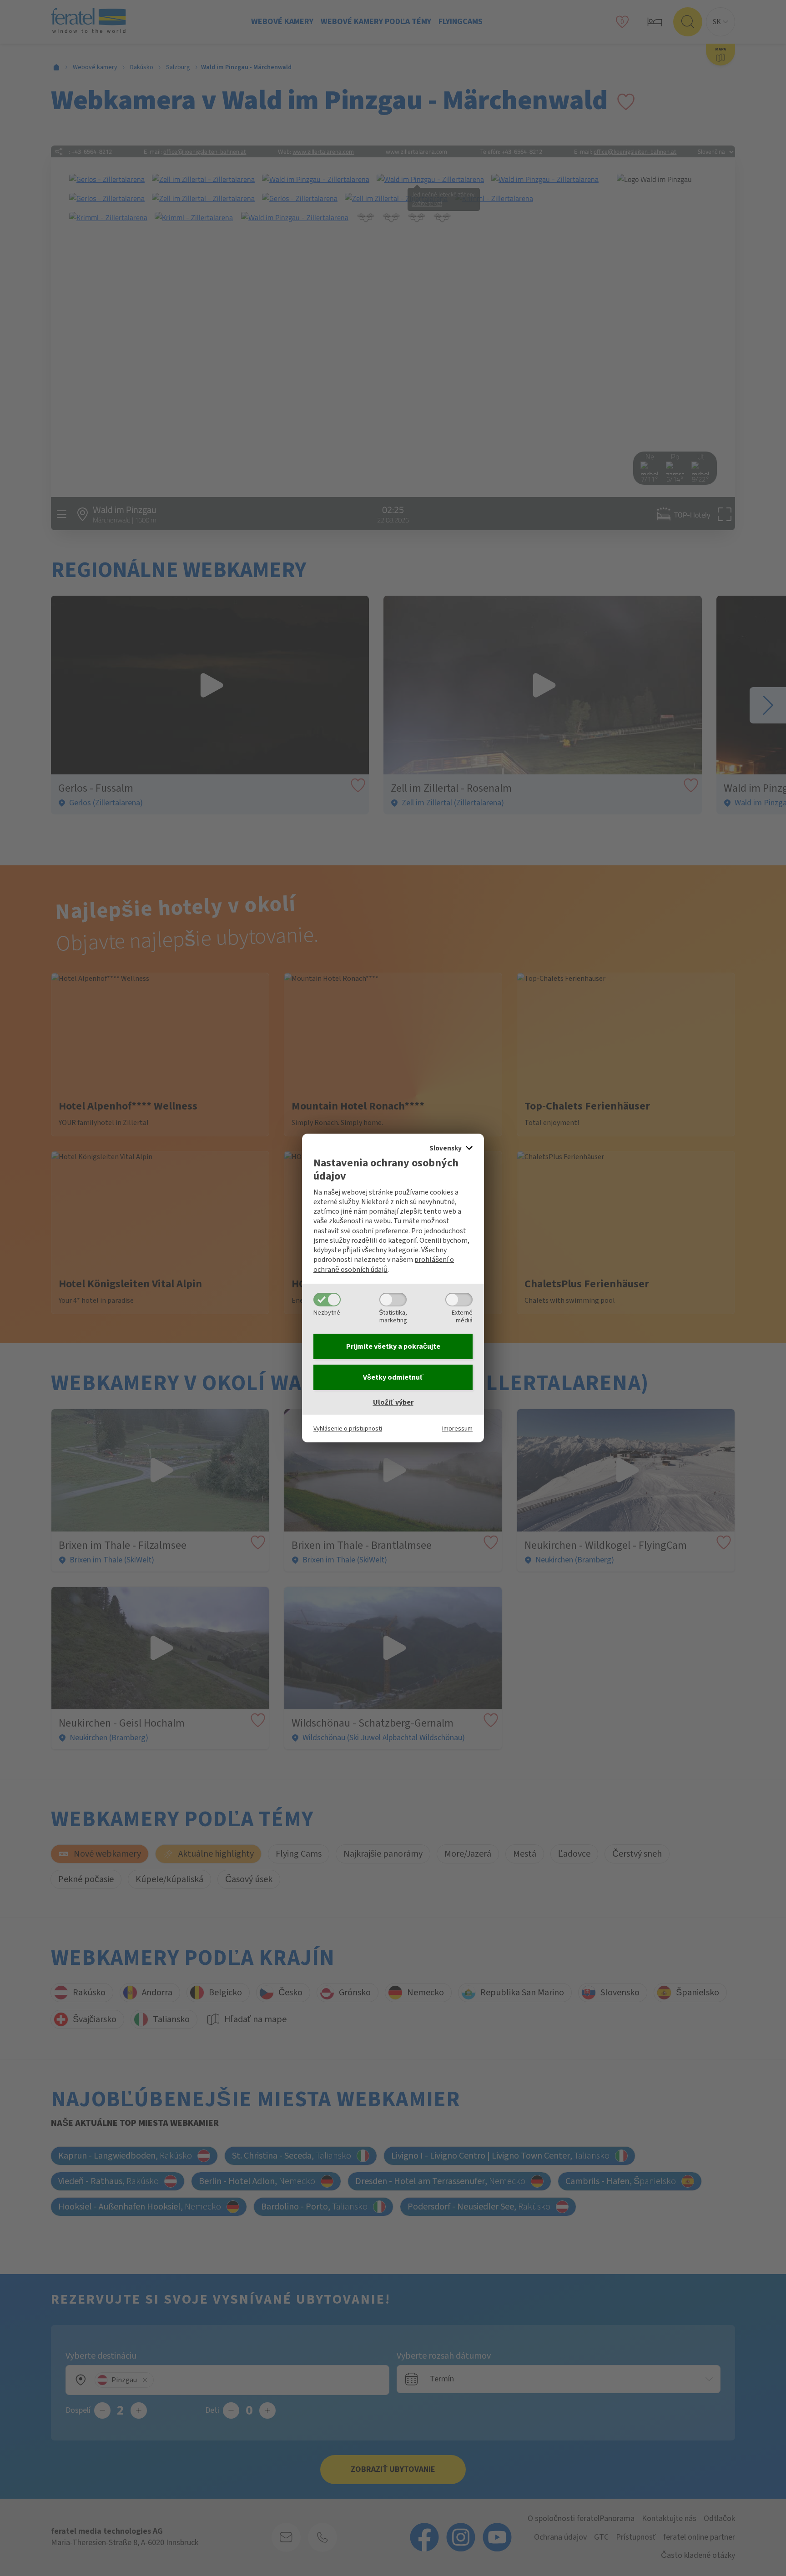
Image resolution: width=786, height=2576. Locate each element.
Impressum (457, 1429)
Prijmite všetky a (393, 1346)
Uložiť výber (393, 1402)
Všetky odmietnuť (393, 1377)
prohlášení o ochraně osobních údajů (384, 1264)
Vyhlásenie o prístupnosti (348, 1429)
